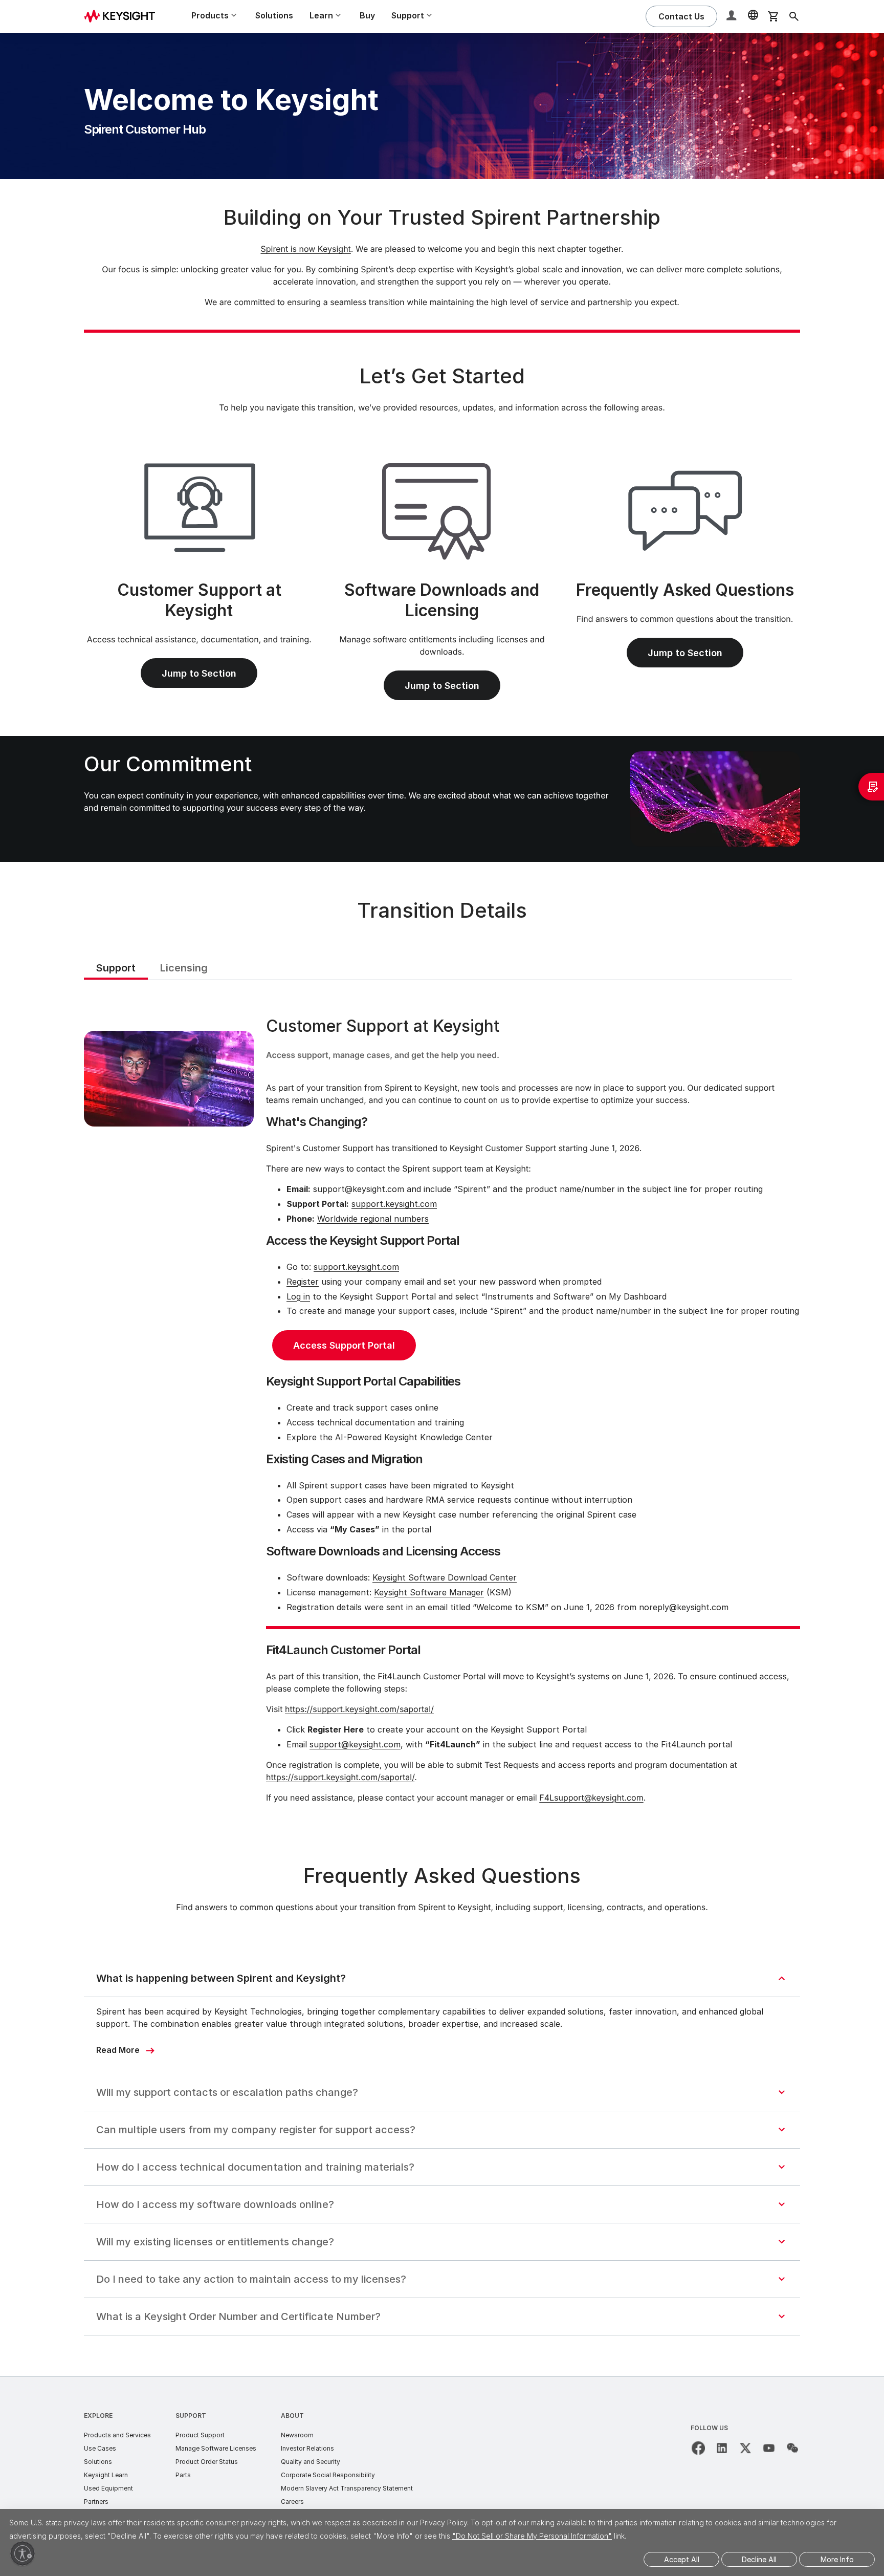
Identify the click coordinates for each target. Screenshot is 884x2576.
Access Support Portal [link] (344, 1345)
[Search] (794, 16)
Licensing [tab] (184, 968)
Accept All (682, 2559)
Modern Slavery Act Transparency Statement (347, 2488)
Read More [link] (118, 2050)
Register (303, 1282)
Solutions (274, 15)
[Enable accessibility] (23, 2553)
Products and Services (117, 2435)
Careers (292, 2502)
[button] (733, 17)
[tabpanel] (442, 1412)
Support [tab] (116, 968)
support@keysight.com (355, 1744)
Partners (96, 2502)
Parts (183, 2475)
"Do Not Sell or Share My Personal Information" (532, 2536)
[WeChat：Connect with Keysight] (792, 2448)
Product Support (200, 2435)
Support (191, 2416)
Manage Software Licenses (216, 2448)
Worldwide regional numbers (373, 1219)
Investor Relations (307, 2448)
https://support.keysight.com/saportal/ (359, 1709)
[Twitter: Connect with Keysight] (745, 2448)
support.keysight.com (394, 1204)
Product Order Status (207, 2462)
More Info (837, 2559)
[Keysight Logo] (123, 16)
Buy (367, 15)
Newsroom (297, 2435)
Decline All (759, 2559)
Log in (298, 1296)
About (292, 2416)
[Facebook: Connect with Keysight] (698, 2448)
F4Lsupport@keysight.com (591, 1798)
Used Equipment (108, 2488)
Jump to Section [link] (199, 673)
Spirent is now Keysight (305, 249)
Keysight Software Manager (429, 1592)
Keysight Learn (106, 2475)
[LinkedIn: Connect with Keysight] (722, 2448)
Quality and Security (311, 2462)
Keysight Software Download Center (445, 1577)
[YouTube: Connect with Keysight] (769, 2448)
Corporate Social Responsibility (328, 2475)
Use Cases (100, 2448)
